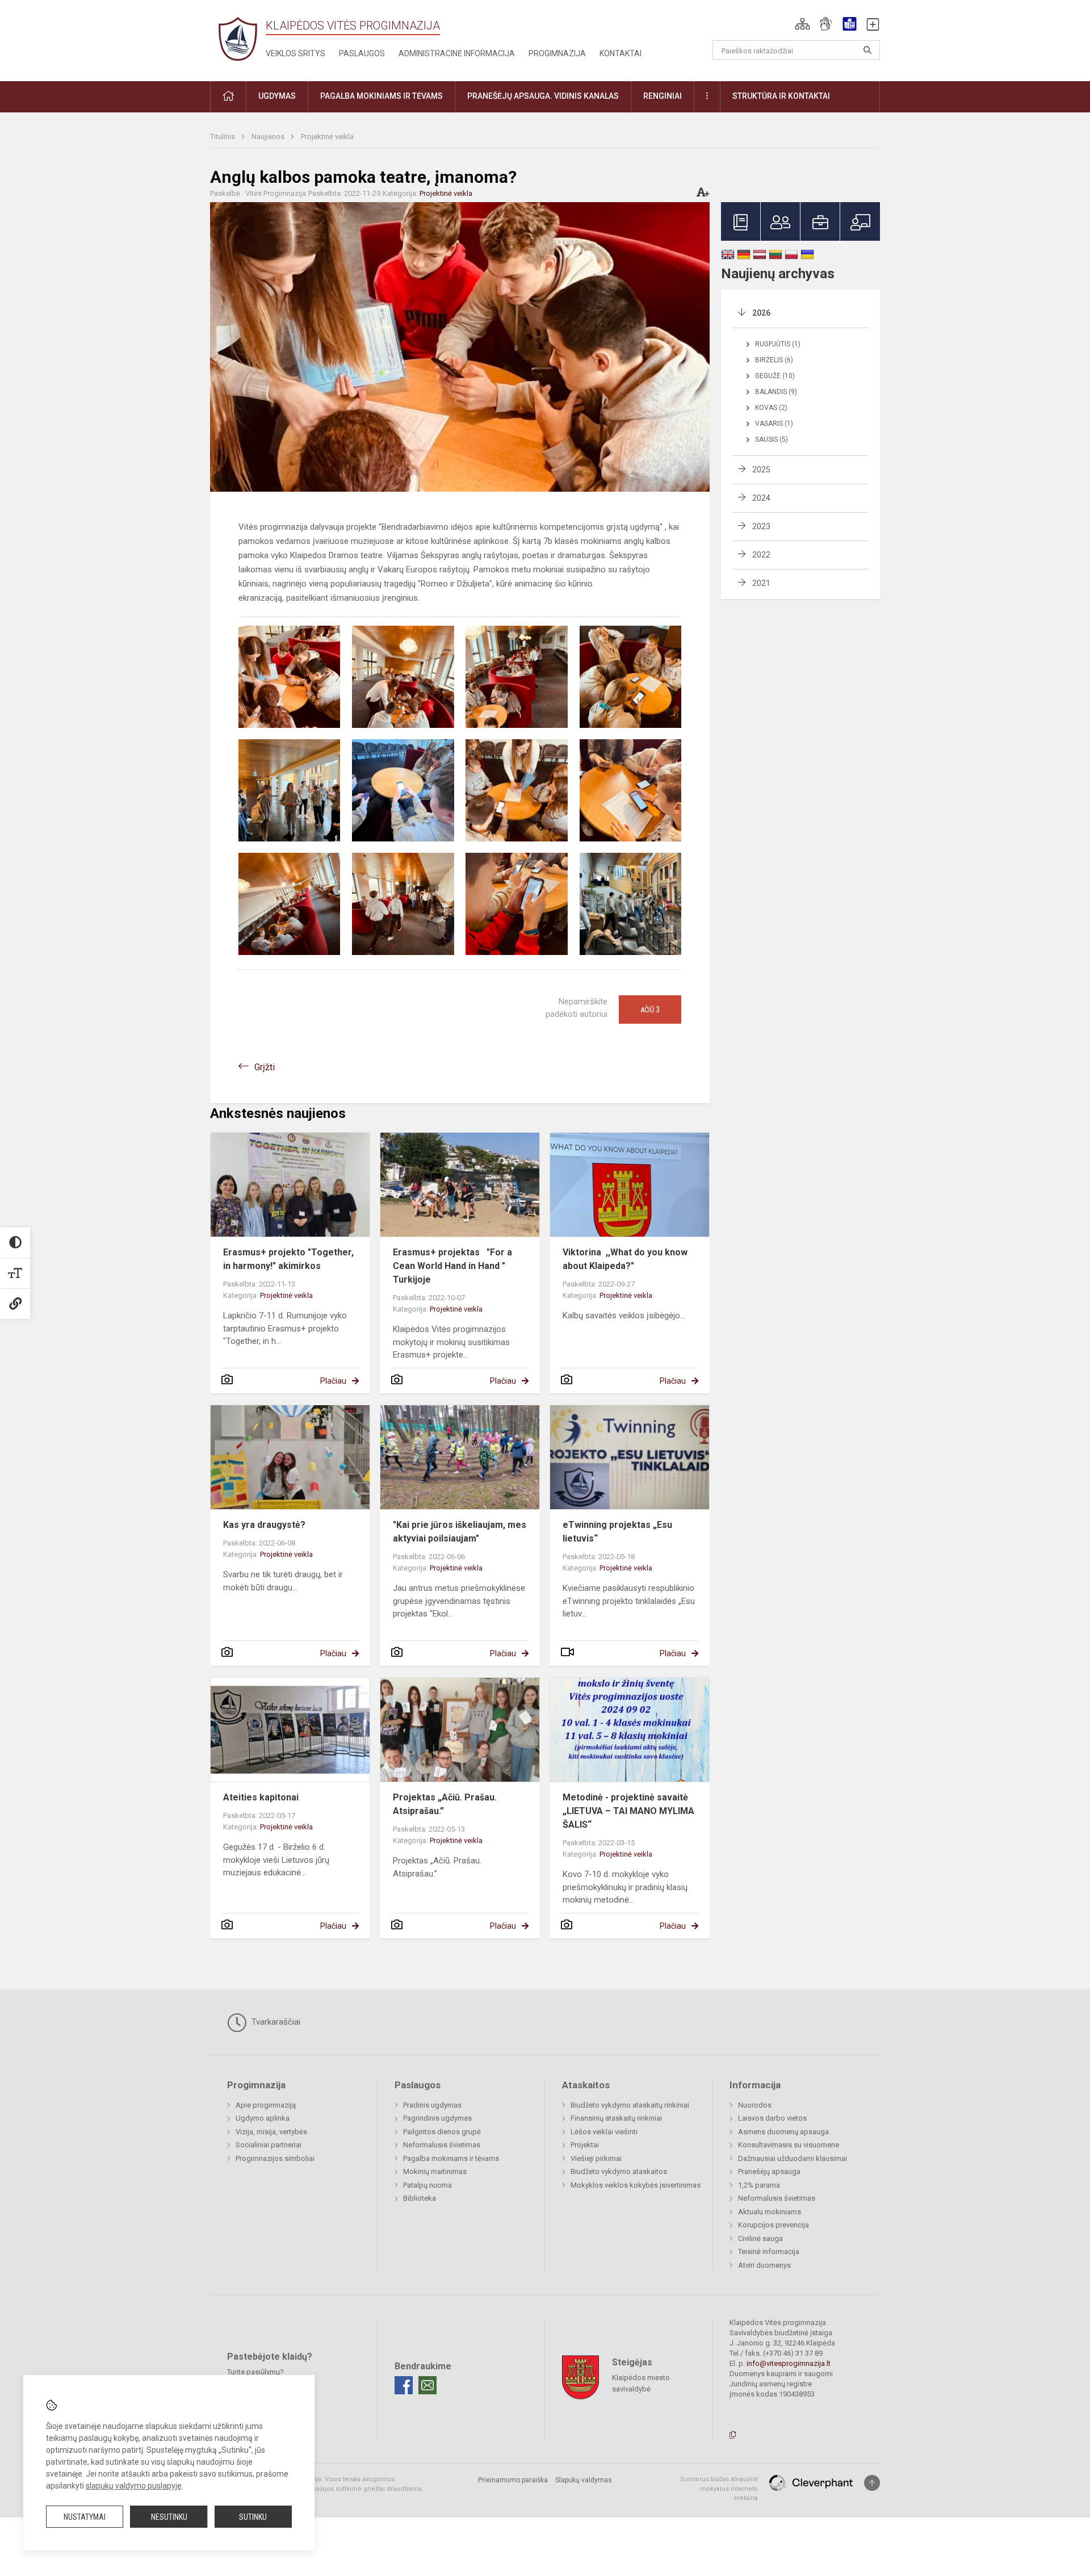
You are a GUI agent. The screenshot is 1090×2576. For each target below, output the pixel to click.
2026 (761, 313)
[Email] (427, 2385)
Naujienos (269, 137)
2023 (761, 526)
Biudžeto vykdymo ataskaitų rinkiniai (630, 2105)
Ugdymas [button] (277, 96)
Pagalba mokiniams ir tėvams (451, 2158)
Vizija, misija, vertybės (271, 2132)
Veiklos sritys (295, 53)
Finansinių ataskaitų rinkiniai (616, 2118)
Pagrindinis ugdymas (437, 2118)
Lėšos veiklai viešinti (604, 2132)
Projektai (585, 2145)
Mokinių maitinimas (435, 2171)
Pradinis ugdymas (432, 2105)
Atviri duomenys (764, 2265)
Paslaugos (362, 53)
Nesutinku (169, 2517)
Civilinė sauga (760, 2238)
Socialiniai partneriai (269, 2145)
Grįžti (265, 1067)
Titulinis (223, 137)
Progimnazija (557, 53)
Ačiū (650, 1010)
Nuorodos (755, 2105)
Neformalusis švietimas (442, 2145)
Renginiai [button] (663, 96)
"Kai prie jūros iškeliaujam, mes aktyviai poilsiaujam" (460, 1532)
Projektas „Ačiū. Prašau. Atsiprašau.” (445, 1804)
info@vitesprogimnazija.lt (789, 2363)
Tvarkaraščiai (275, 2022)
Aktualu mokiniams (770, 2212)
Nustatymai (85, 2517)
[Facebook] (404, 2385)
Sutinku (253, 2517)
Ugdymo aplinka (263, 2118)
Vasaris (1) (774, 424)
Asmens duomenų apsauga (783, 2132)
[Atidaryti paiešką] (867, 50)
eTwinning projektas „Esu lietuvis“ (617, 1532)
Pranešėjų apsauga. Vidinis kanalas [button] (543, 96)
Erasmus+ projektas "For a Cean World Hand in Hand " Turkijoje (452, 1266)
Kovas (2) (771, 408)
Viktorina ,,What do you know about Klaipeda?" (625, 1259)
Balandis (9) (776, 392)
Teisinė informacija (769, 2252)
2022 (761, 555)
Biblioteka (420, 2198)
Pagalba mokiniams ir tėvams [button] (381, 96)
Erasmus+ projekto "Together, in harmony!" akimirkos (288, 1259)
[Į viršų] (872, 2483)
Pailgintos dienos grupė (442, 2132)
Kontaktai (621, 53)
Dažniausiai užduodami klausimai (793, 2158)
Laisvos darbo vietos (772, 2118)
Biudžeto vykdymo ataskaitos (619, 2171)
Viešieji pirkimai (596, 2158)
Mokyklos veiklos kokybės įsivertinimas (636, 2185)
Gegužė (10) (775, 376)
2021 (761, 583)
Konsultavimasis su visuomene (789, 2145)
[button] (802, 24)
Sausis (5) (772, 439)
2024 (761, 498)
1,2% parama (759, 2185)
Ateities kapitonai (261, 1797)
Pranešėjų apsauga (769, 2171)
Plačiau (333, 1381)
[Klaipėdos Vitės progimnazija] (238, 38)
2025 (761, 470)
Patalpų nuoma (427, 2185)
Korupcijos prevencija (774, 2225)
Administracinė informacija (457, 53)
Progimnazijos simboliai (275, 2158)
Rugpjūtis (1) (778, 344)
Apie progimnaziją (266, 2105)
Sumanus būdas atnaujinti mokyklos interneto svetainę (719, 2489)
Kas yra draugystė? (264, 1525)
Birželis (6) (774, 360)
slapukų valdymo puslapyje (134, 2486)
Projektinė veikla (327, 137)
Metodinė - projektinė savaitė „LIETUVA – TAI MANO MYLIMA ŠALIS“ (628, 1811)
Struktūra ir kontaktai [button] (781, 96)
